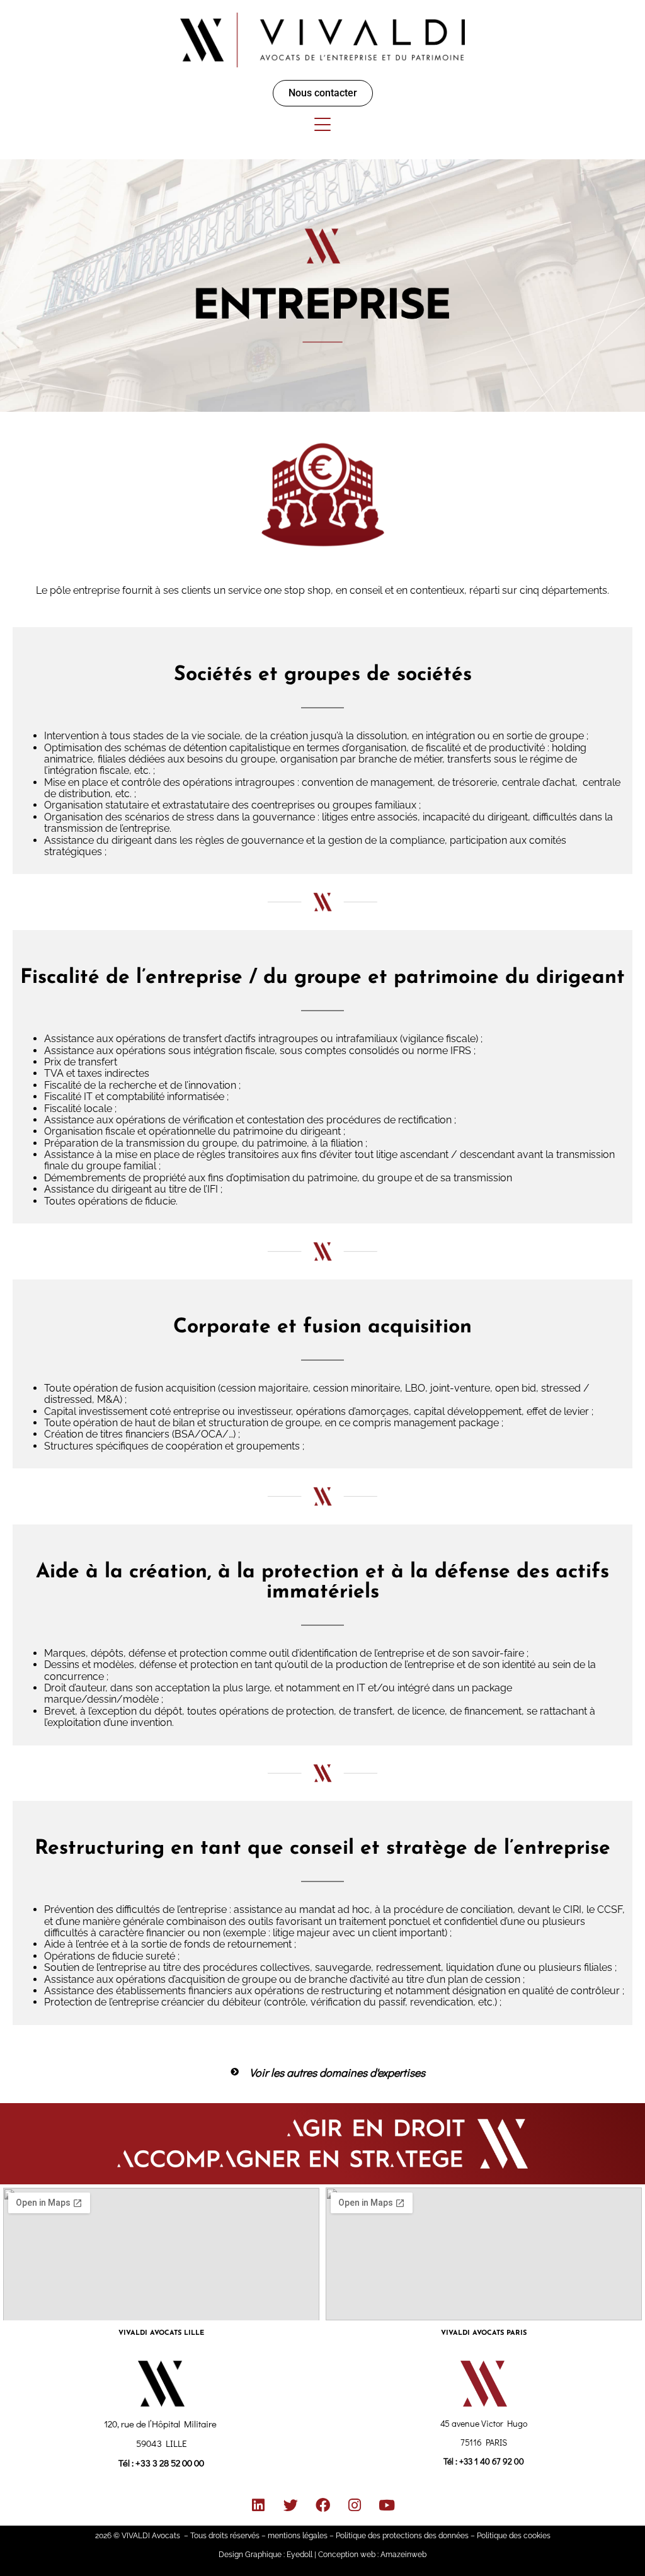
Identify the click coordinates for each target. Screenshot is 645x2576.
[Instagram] (355, 2505)
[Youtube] (387, 2505)
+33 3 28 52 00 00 (170, 2463)
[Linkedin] (258, 2505)
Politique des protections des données (402, 2536)
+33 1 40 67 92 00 (492, 2461)
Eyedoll (300, 2555)
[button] (322, 92)
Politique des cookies (514, 2536)
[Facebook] (322, 2505)
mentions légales (298, 2536)
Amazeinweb (403, 2555)
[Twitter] (290, 2505)
